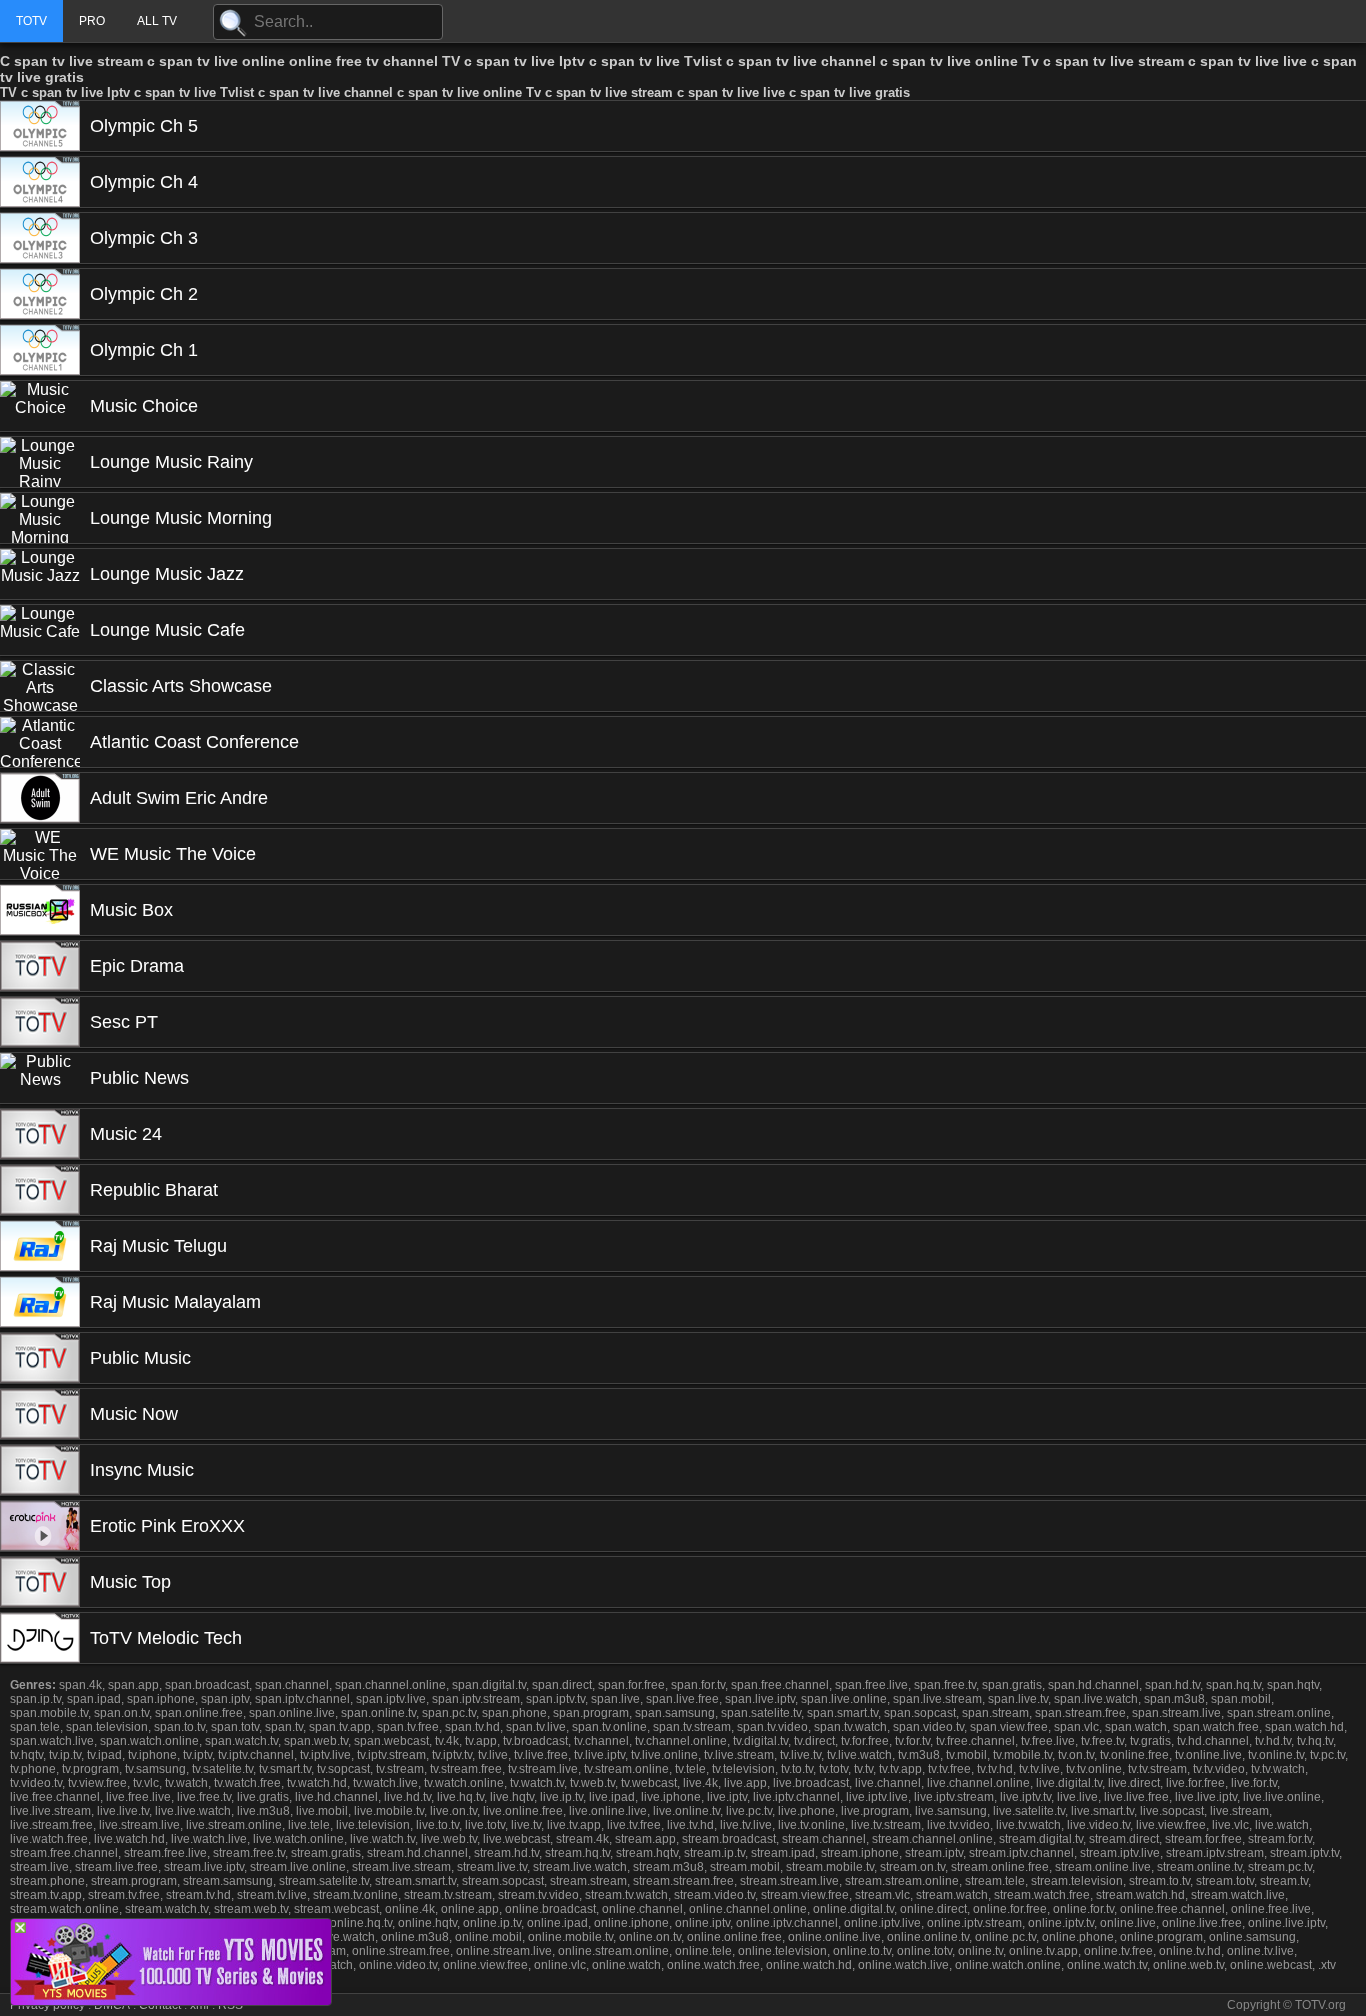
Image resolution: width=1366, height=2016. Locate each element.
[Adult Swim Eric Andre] (40, 798)
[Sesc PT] (40, 1022)
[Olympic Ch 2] (40, 294)
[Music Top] (40, 1582)
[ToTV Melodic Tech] (40, 1638)
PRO (92, 21)
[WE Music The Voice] (40, 854)
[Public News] (40, 1078)
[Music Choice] (40, 406)
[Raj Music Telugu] (40, 1246)
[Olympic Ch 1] (40, 350)
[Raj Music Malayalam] (40, 1302)
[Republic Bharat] (40, 1190)
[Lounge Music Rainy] (40, 462)
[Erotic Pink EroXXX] (40, 1526)
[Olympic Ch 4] (40, 182)
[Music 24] (40, 1134)
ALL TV (157, 21)
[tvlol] (171, 1999)
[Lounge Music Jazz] (40, 574)
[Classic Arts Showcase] (40, 686)
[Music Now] (40, 1414)
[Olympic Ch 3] (40, 238)
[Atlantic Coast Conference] (40, 742)
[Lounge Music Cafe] (40, 630)
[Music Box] (40, 910)
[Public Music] (40, 1358)
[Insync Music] (40, 1470)
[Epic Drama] (40, 966)
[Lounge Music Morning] (40, 518)
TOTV (31, 21)
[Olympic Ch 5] (40, 126)
